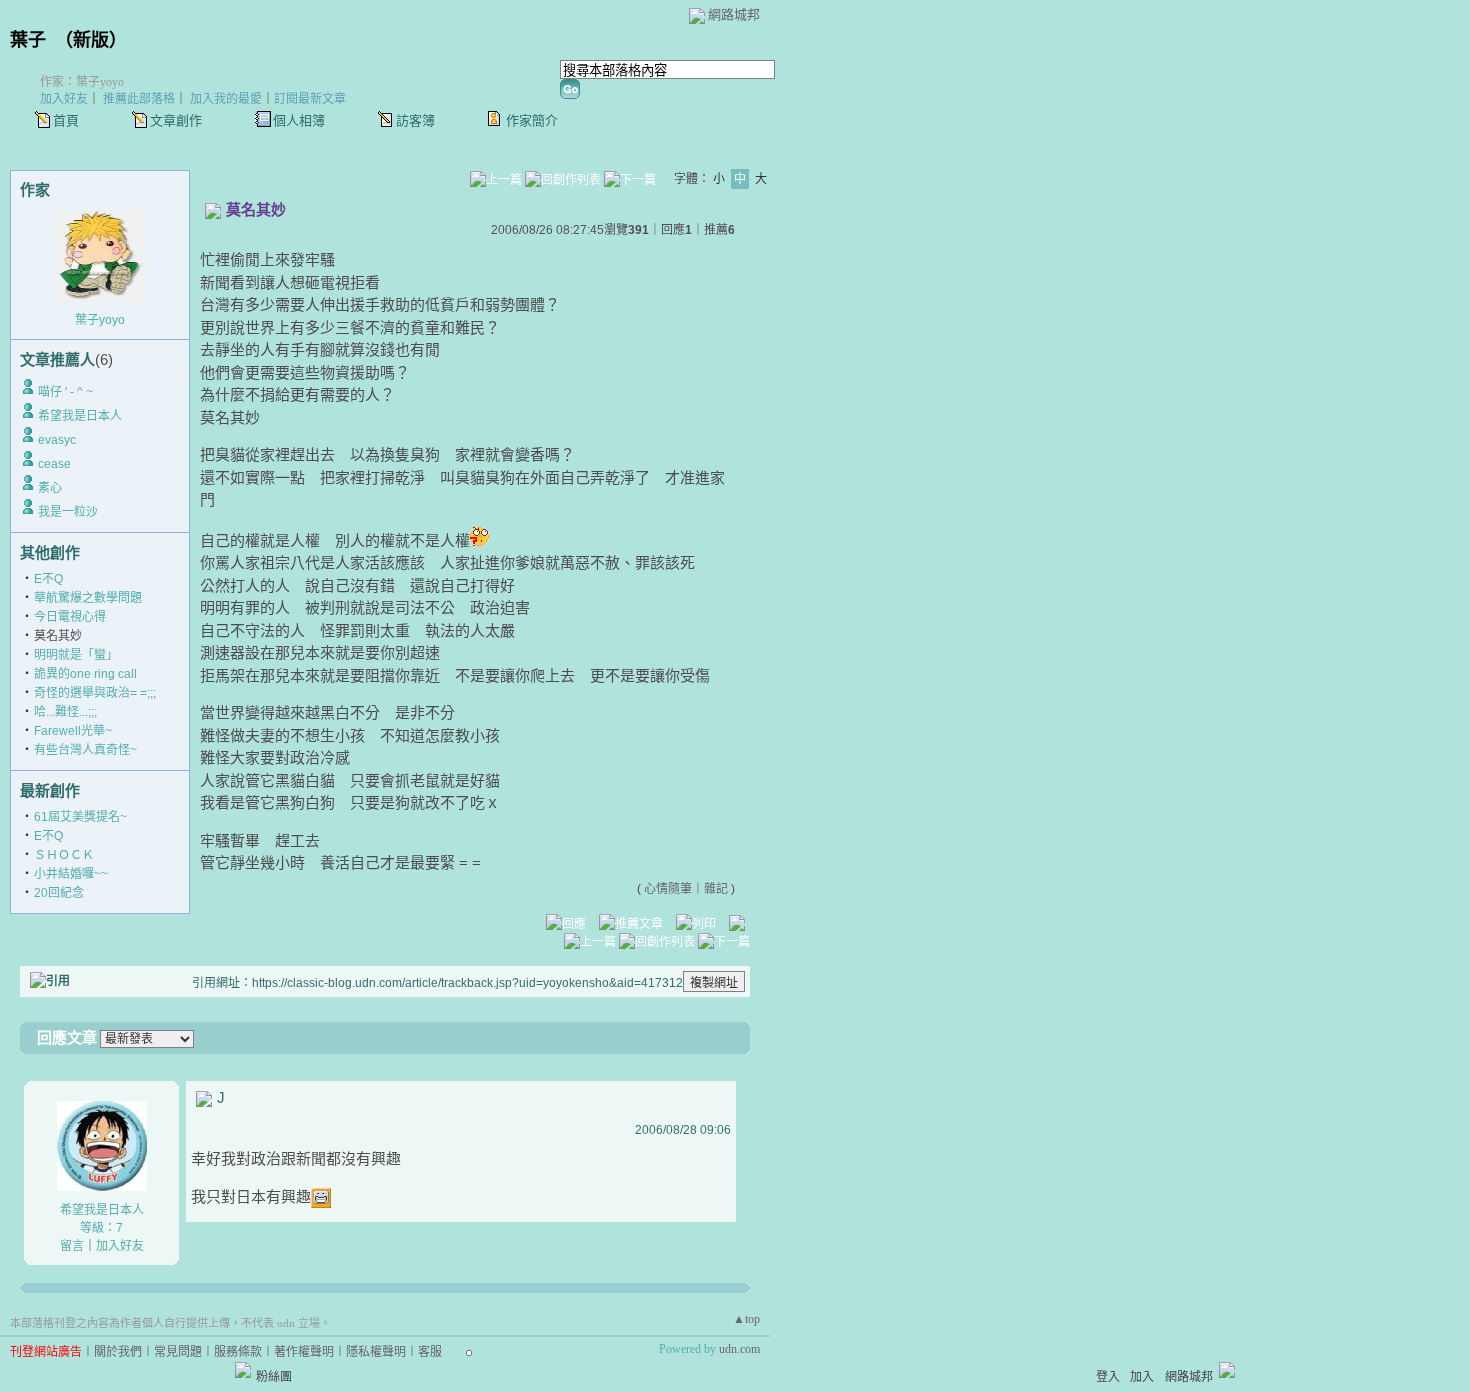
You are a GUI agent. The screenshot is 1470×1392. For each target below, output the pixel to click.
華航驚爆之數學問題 (88, 598)
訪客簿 (415, 120)
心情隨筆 (668, 889)
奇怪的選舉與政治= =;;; (95, 693)
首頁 (66, 120)
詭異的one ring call (85, 674)
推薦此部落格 (139, 99)
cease (54, 464)
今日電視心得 (70, 617)
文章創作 (176, 120)
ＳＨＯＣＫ (64, 855)
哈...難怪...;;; (65, 712)
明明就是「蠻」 (76, 655)
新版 (91, 40)
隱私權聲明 (376, 1352)
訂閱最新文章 (310, 99)
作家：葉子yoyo (82, 82)
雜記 (716, 889)
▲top (746, 1319)
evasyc (57, 440)
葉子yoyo (100, 320)
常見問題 (178, 1352)
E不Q (48, 579)
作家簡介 (532, 120)
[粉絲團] (243, 1370)
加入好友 (64, 99)
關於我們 (118, 1352)
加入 (1142, 1377)
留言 (72, 1246)
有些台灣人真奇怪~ (85, 750)
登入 (1108, 1377)
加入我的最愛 (226, 99)
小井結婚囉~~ (71, 874)
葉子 (28, 40)
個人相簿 (299, 120)
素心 (50, 488)
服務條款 (238, 1352)
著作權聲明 (304, 1352)
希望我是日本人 (80, 416)
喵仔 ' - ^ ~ (65, 392)
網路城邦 (734, 14)
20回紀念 (59, 893)
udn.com (739, 1349)
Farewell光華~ (73, 731)
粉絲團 (274, 1377)
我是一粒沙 (68, 512)
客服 (430, 1352)
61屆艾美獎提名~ (80, 817)
